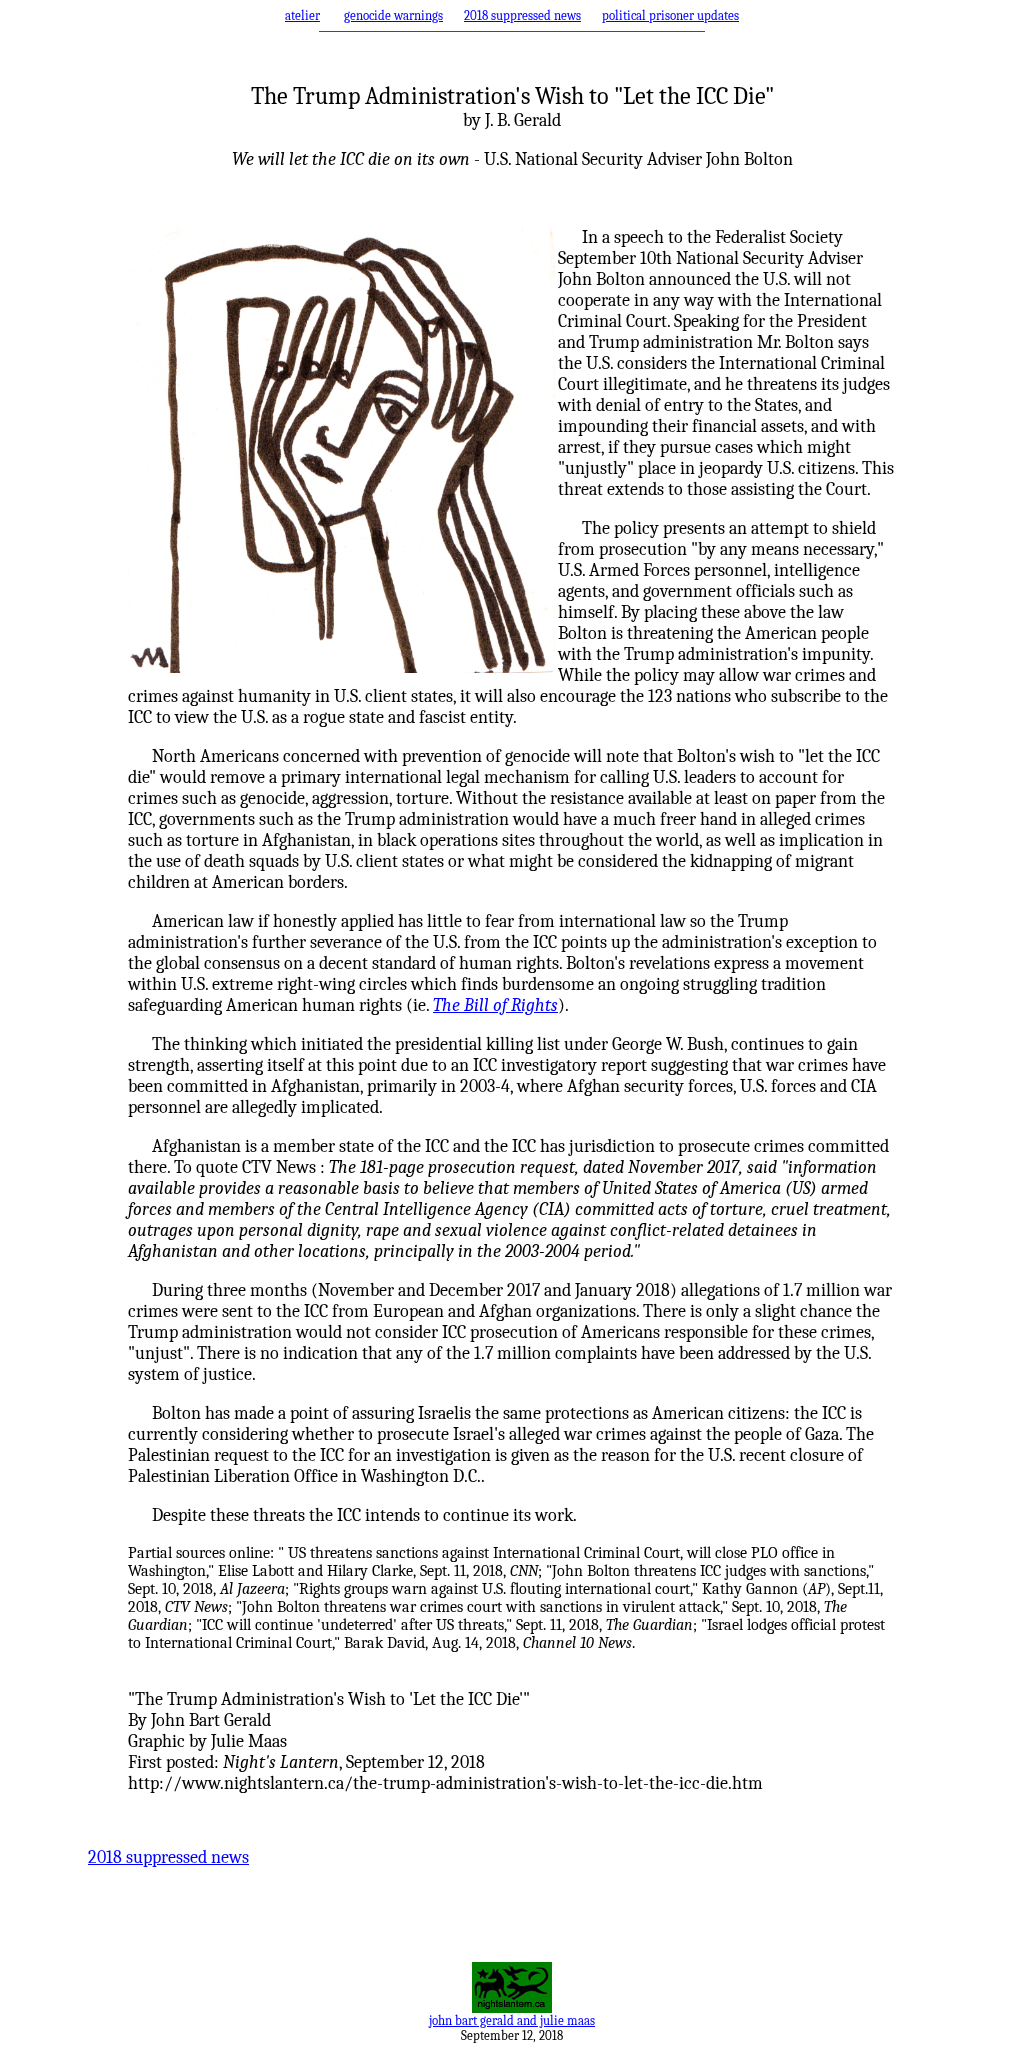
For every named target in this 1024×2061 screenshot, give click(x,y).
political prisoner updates (670, 15)
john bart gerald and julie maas (512, 2020)
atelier (302, 15)
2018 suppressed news (522, 15)
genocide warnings (393, 15)
